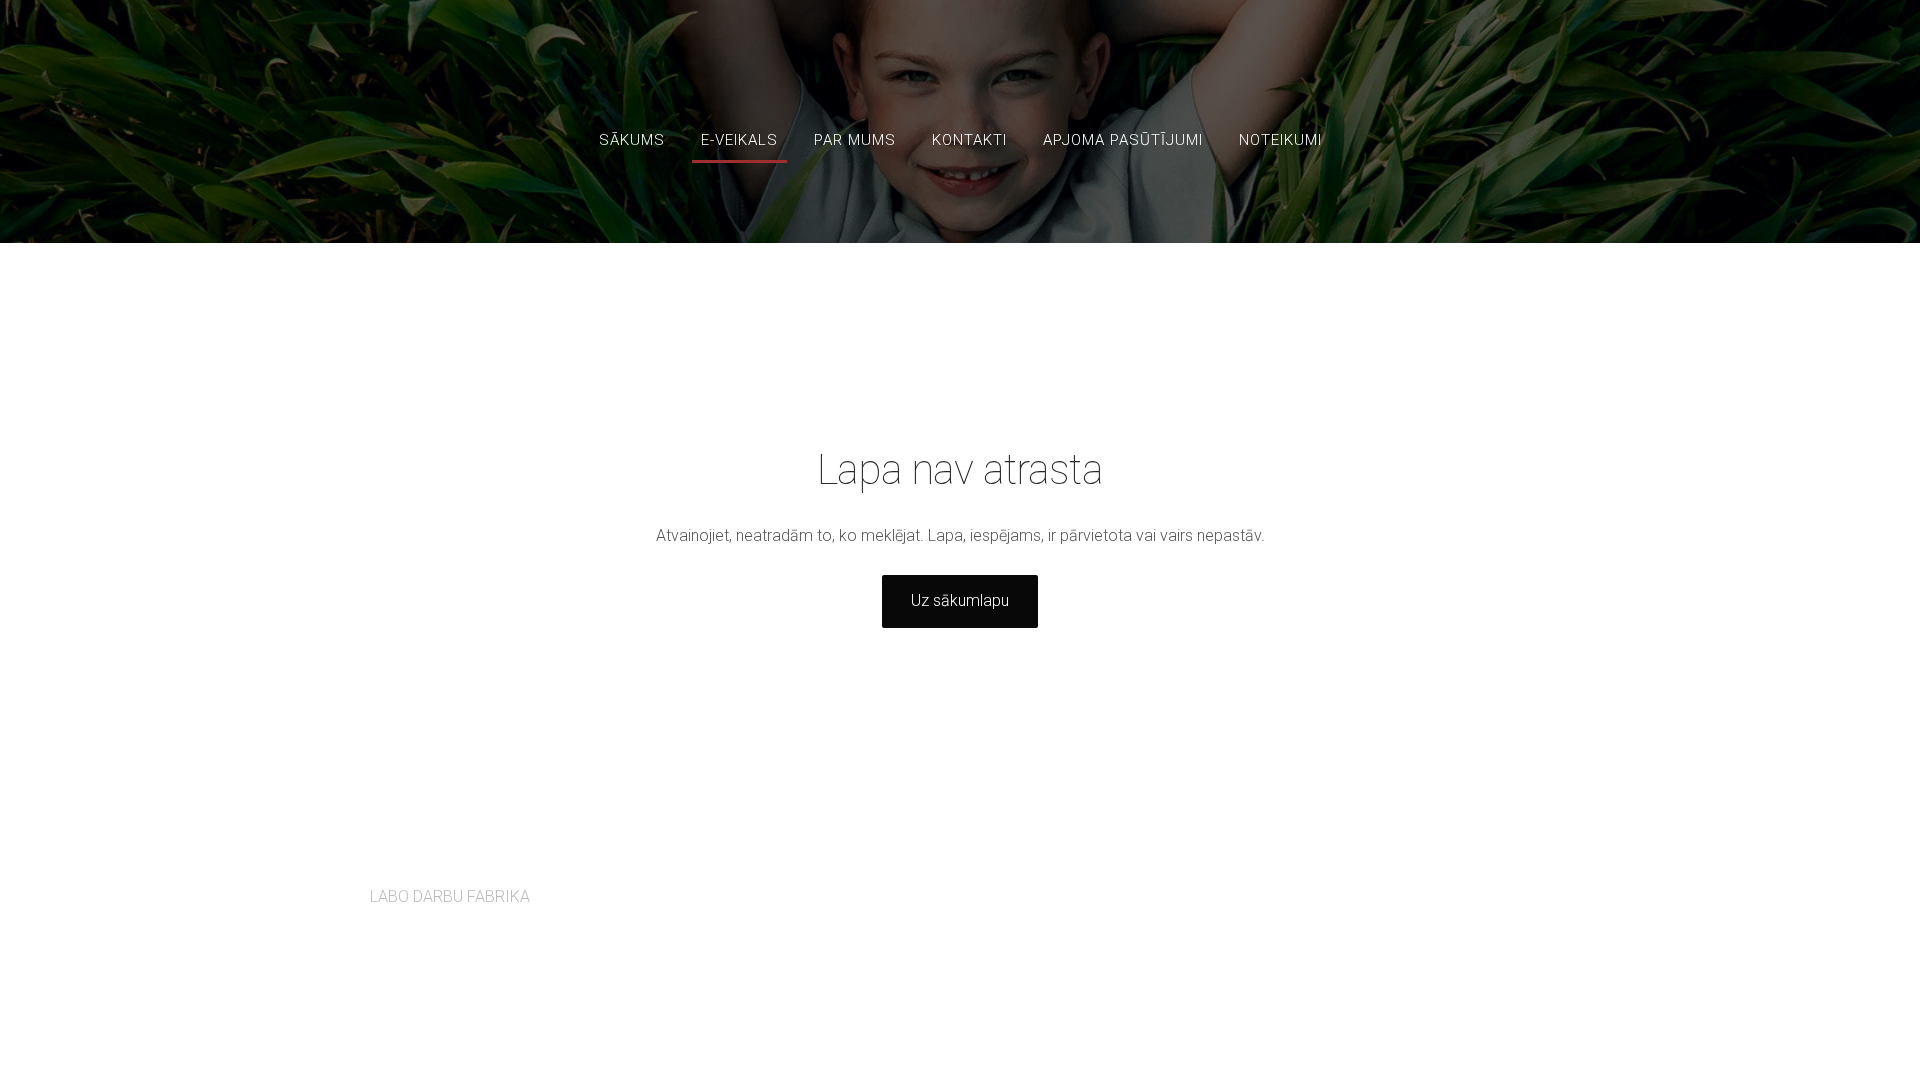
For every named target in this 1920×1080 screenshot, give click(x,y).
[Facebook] (1486, 885)
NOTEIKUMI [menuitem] (1280, 140)
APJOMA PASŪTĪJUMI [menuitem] (1123, 140)
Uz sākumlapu (960, 600)
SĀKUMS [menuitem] (632, 140)
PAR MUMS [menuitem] (855, 140)
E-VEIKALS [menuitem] (739, 140)
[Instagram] (1530, 885)
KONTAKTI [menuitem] (969, 140)
